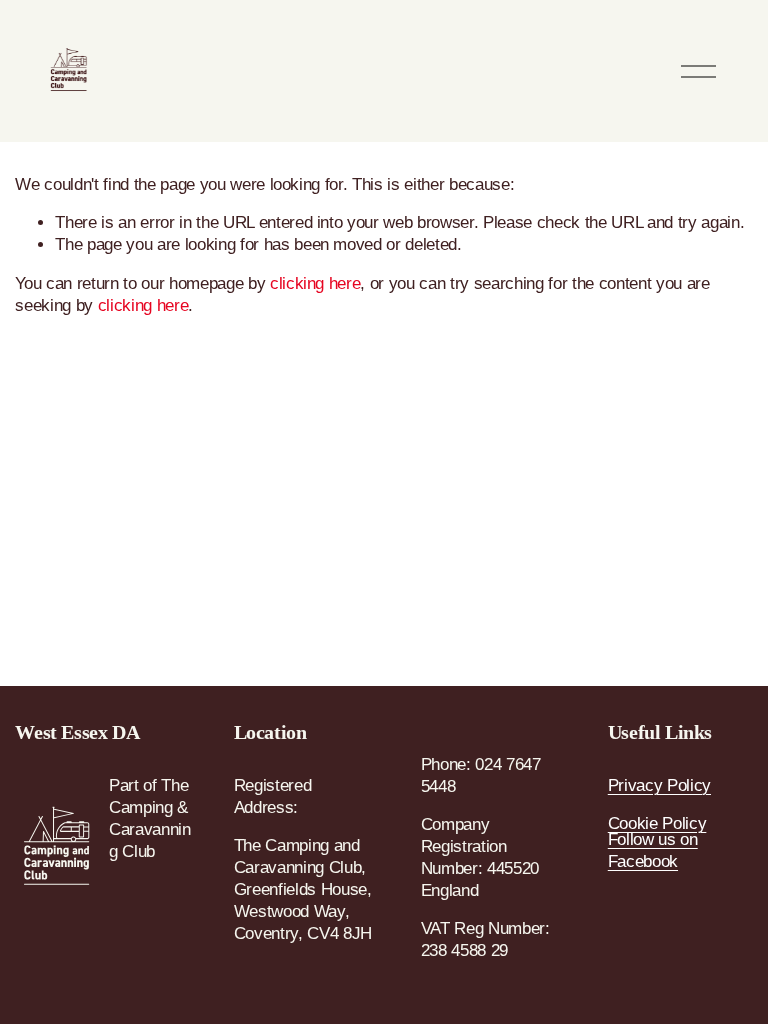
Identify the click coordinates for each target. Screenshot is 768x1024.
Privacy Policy (659, 785)
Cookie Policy (657, 823)
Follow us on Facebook (653, 850)
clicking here (315, 283)
